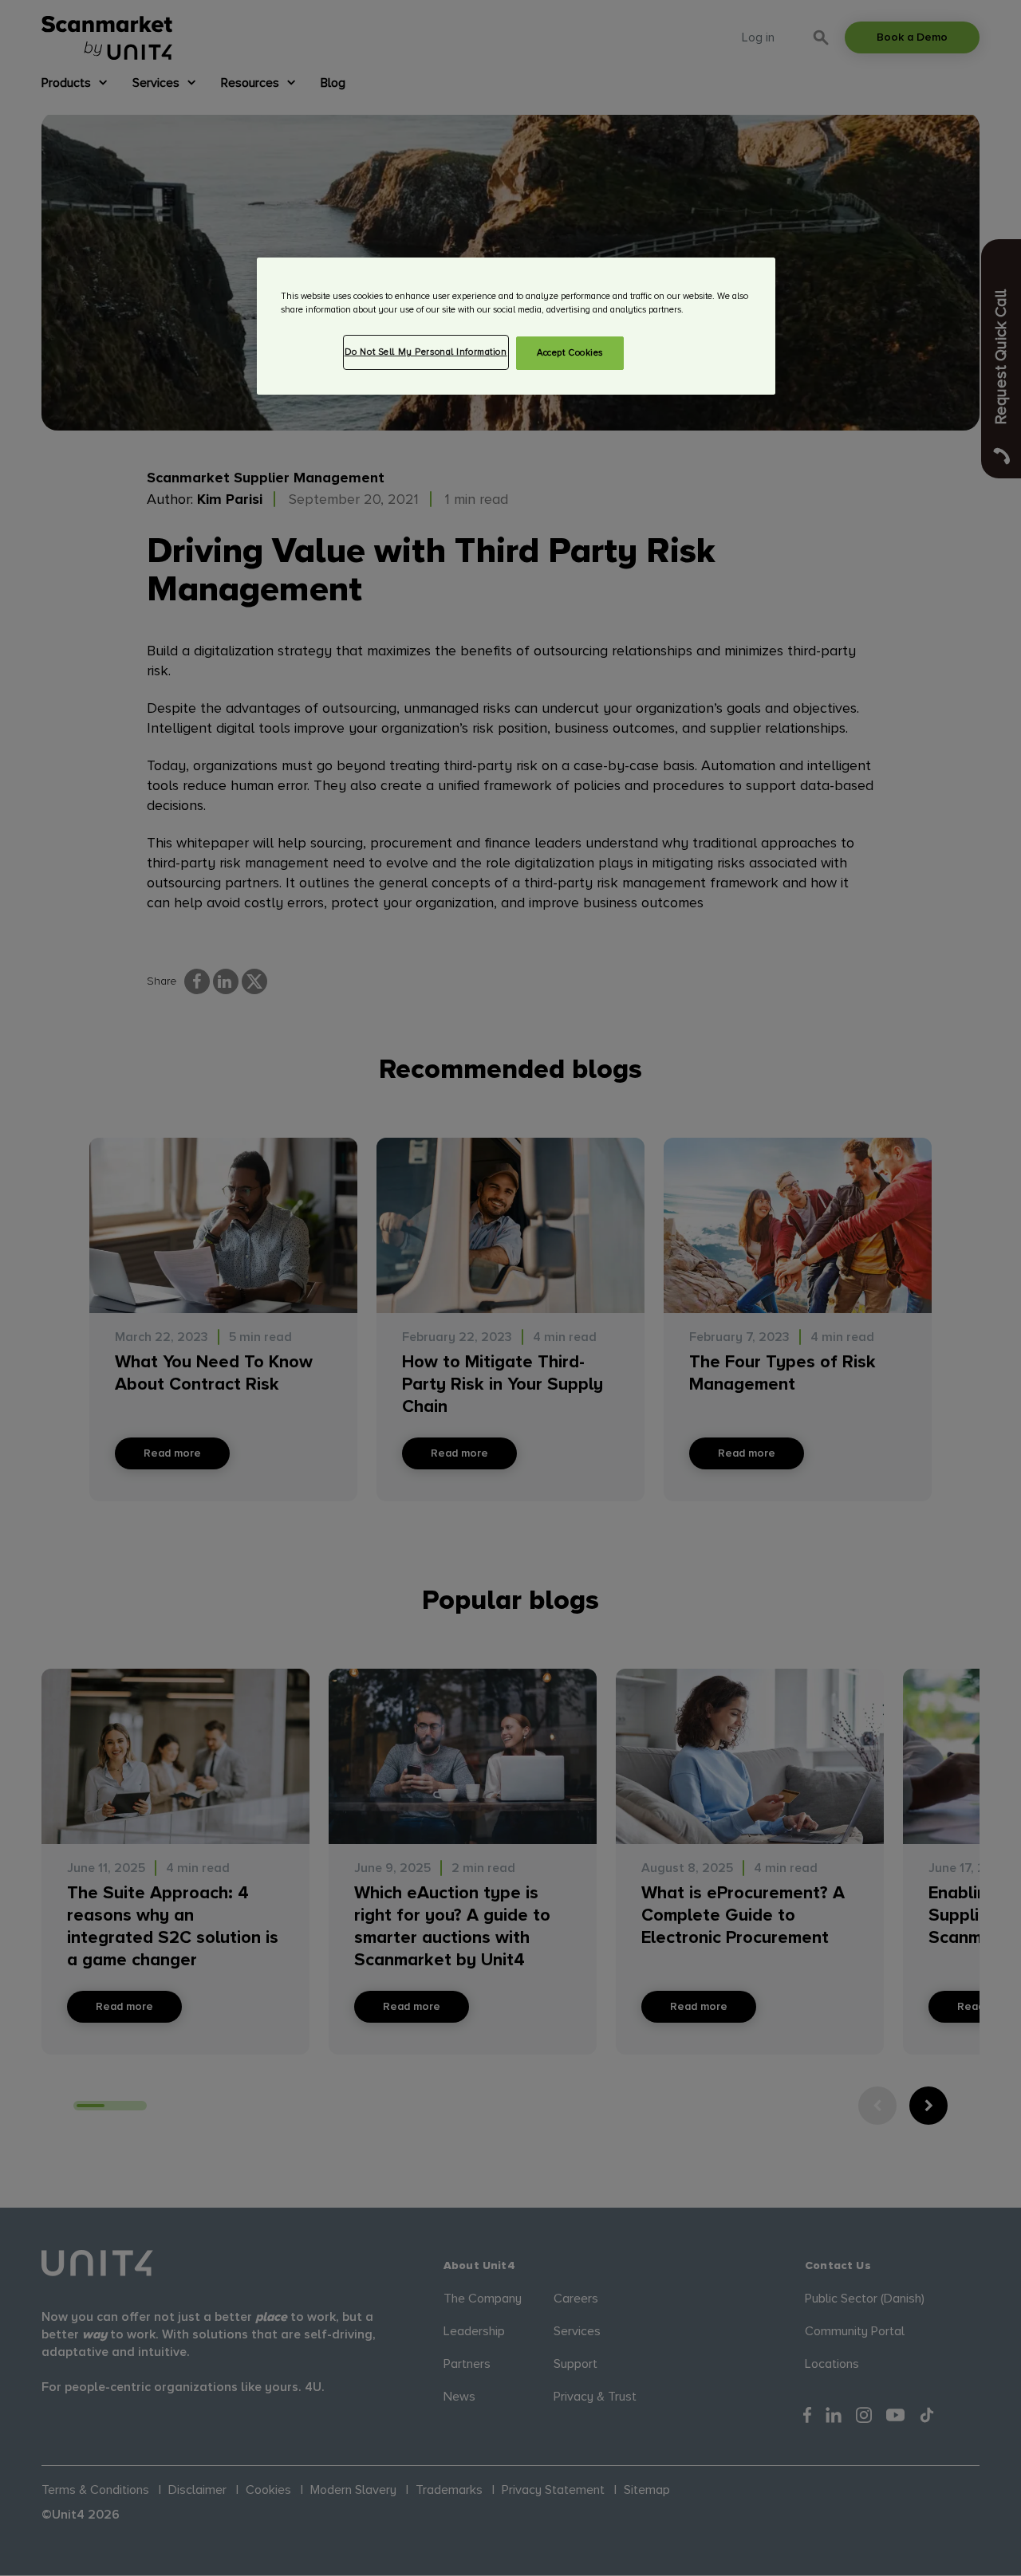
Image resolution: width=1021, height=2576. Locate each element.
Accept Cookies (570, 353)
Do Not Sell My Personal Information (426, 352)
